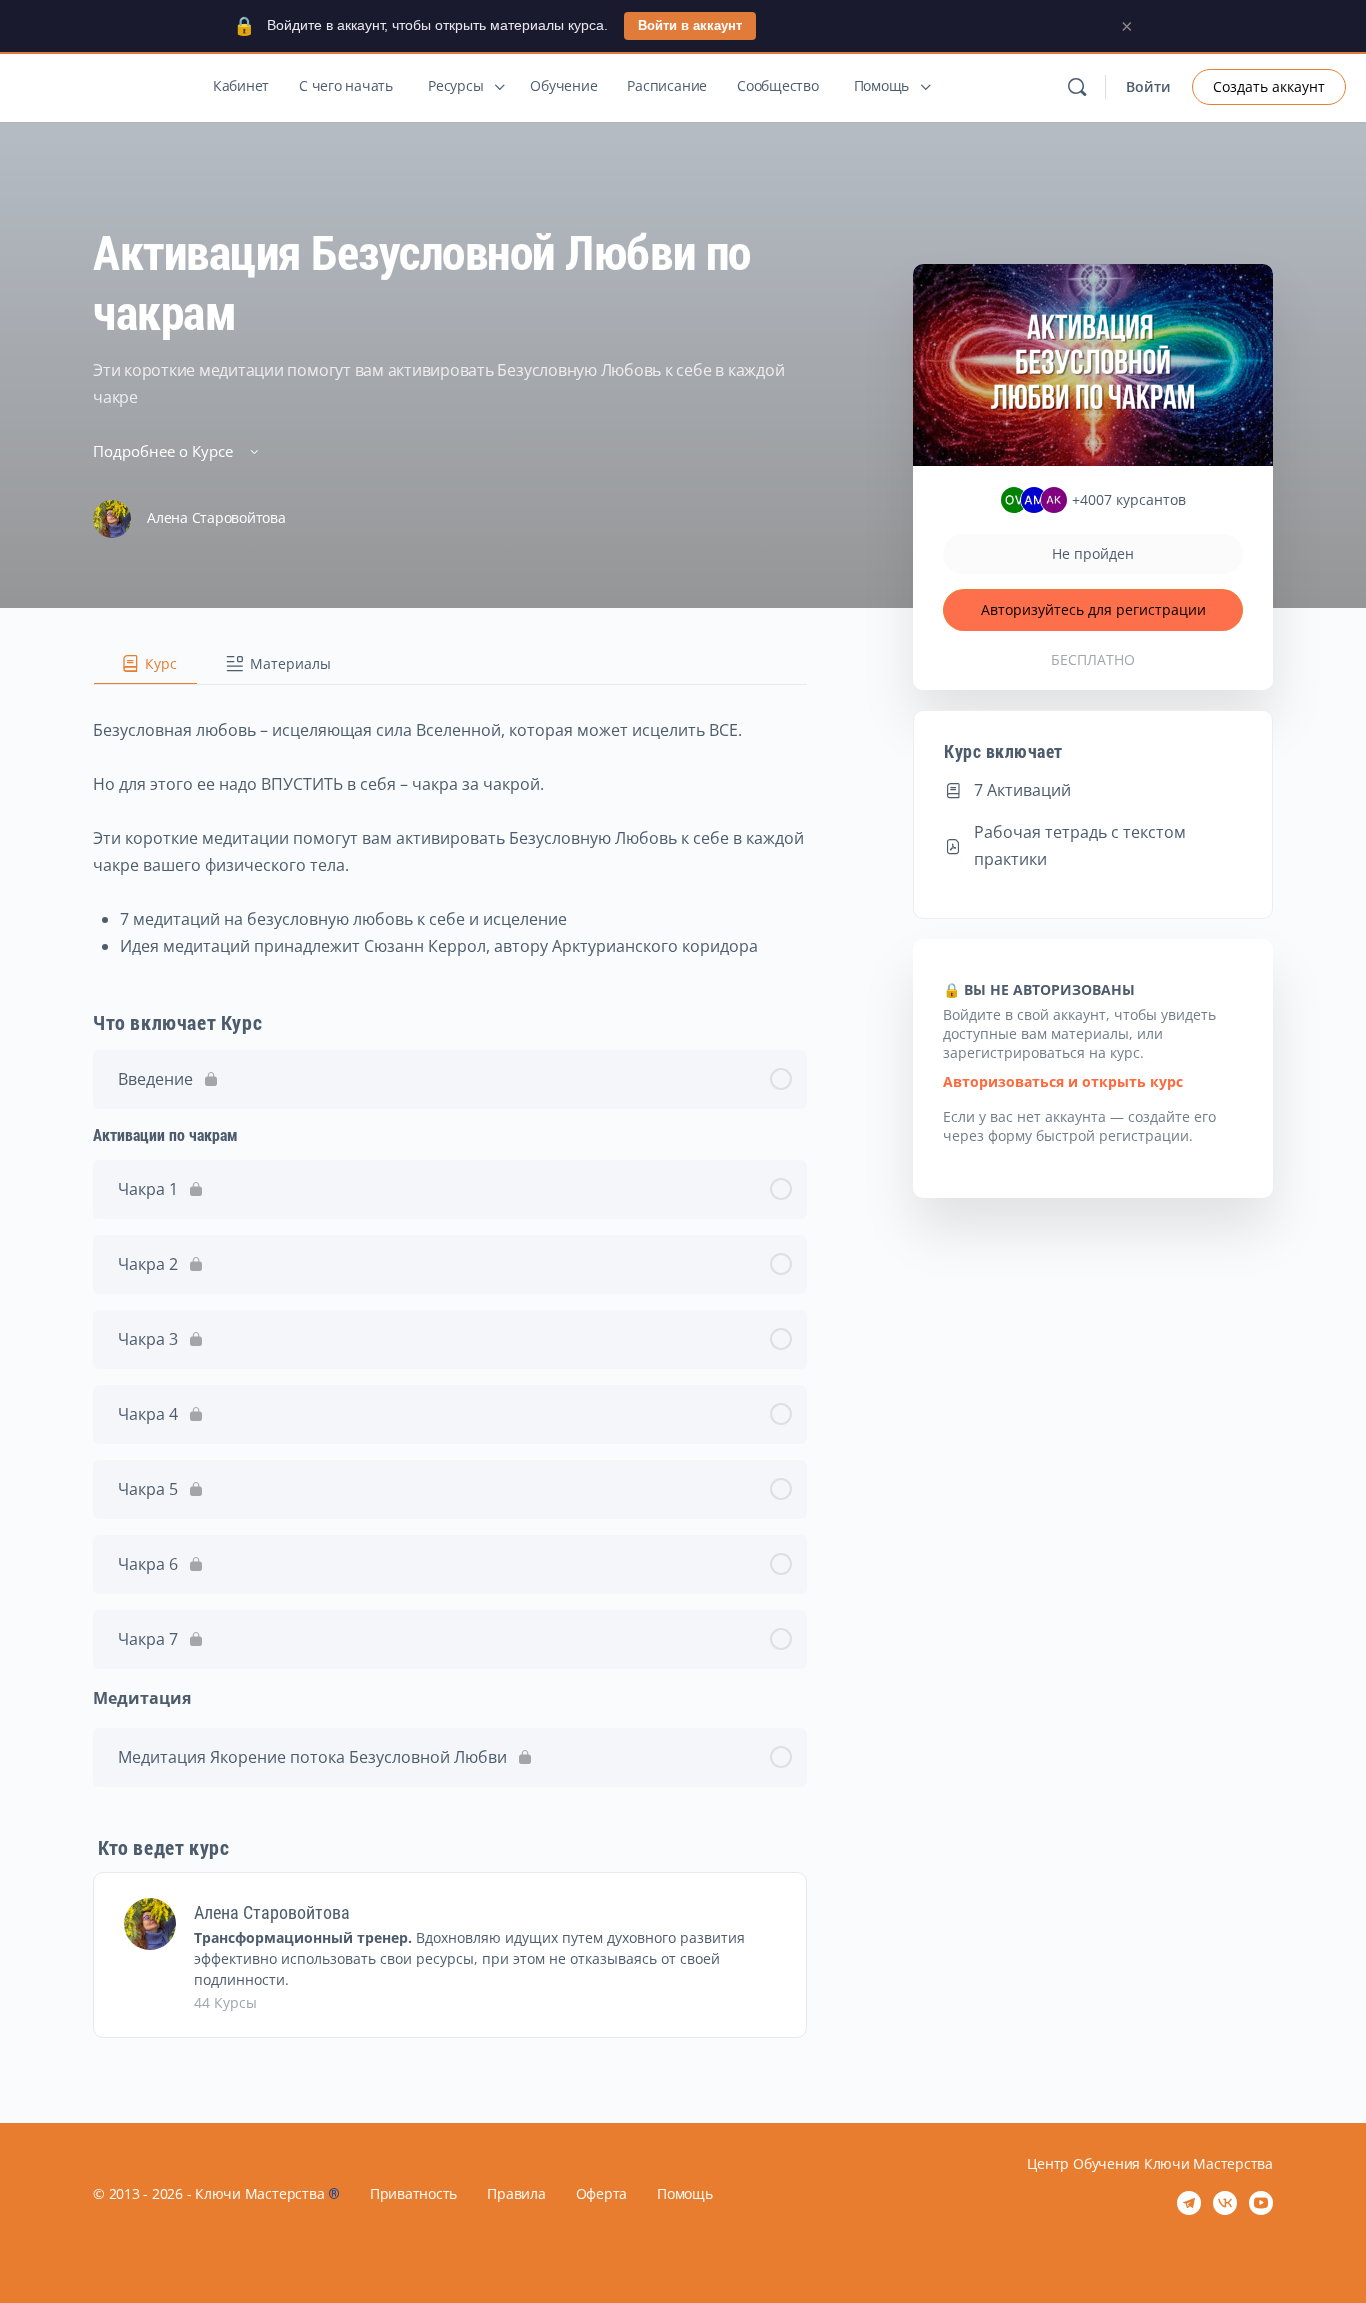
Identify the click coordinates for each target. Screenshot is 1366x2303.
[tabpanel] (450, 822)
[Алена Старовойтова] (150, 1922)
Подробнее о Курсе (165, 451)
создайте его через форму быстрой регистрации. (1079, 1126)
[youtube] (1261, 2203)
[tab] (145, 664)
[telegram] (1189, 2203)
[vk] (1225, 2203)
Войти (1148, 86)
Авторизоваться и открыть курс (1063, 1081)
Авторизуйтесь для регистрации (1093, 609)
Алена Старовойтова (272, 1912)
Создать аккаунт (1269, 86)
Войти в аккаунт (690, 25)
